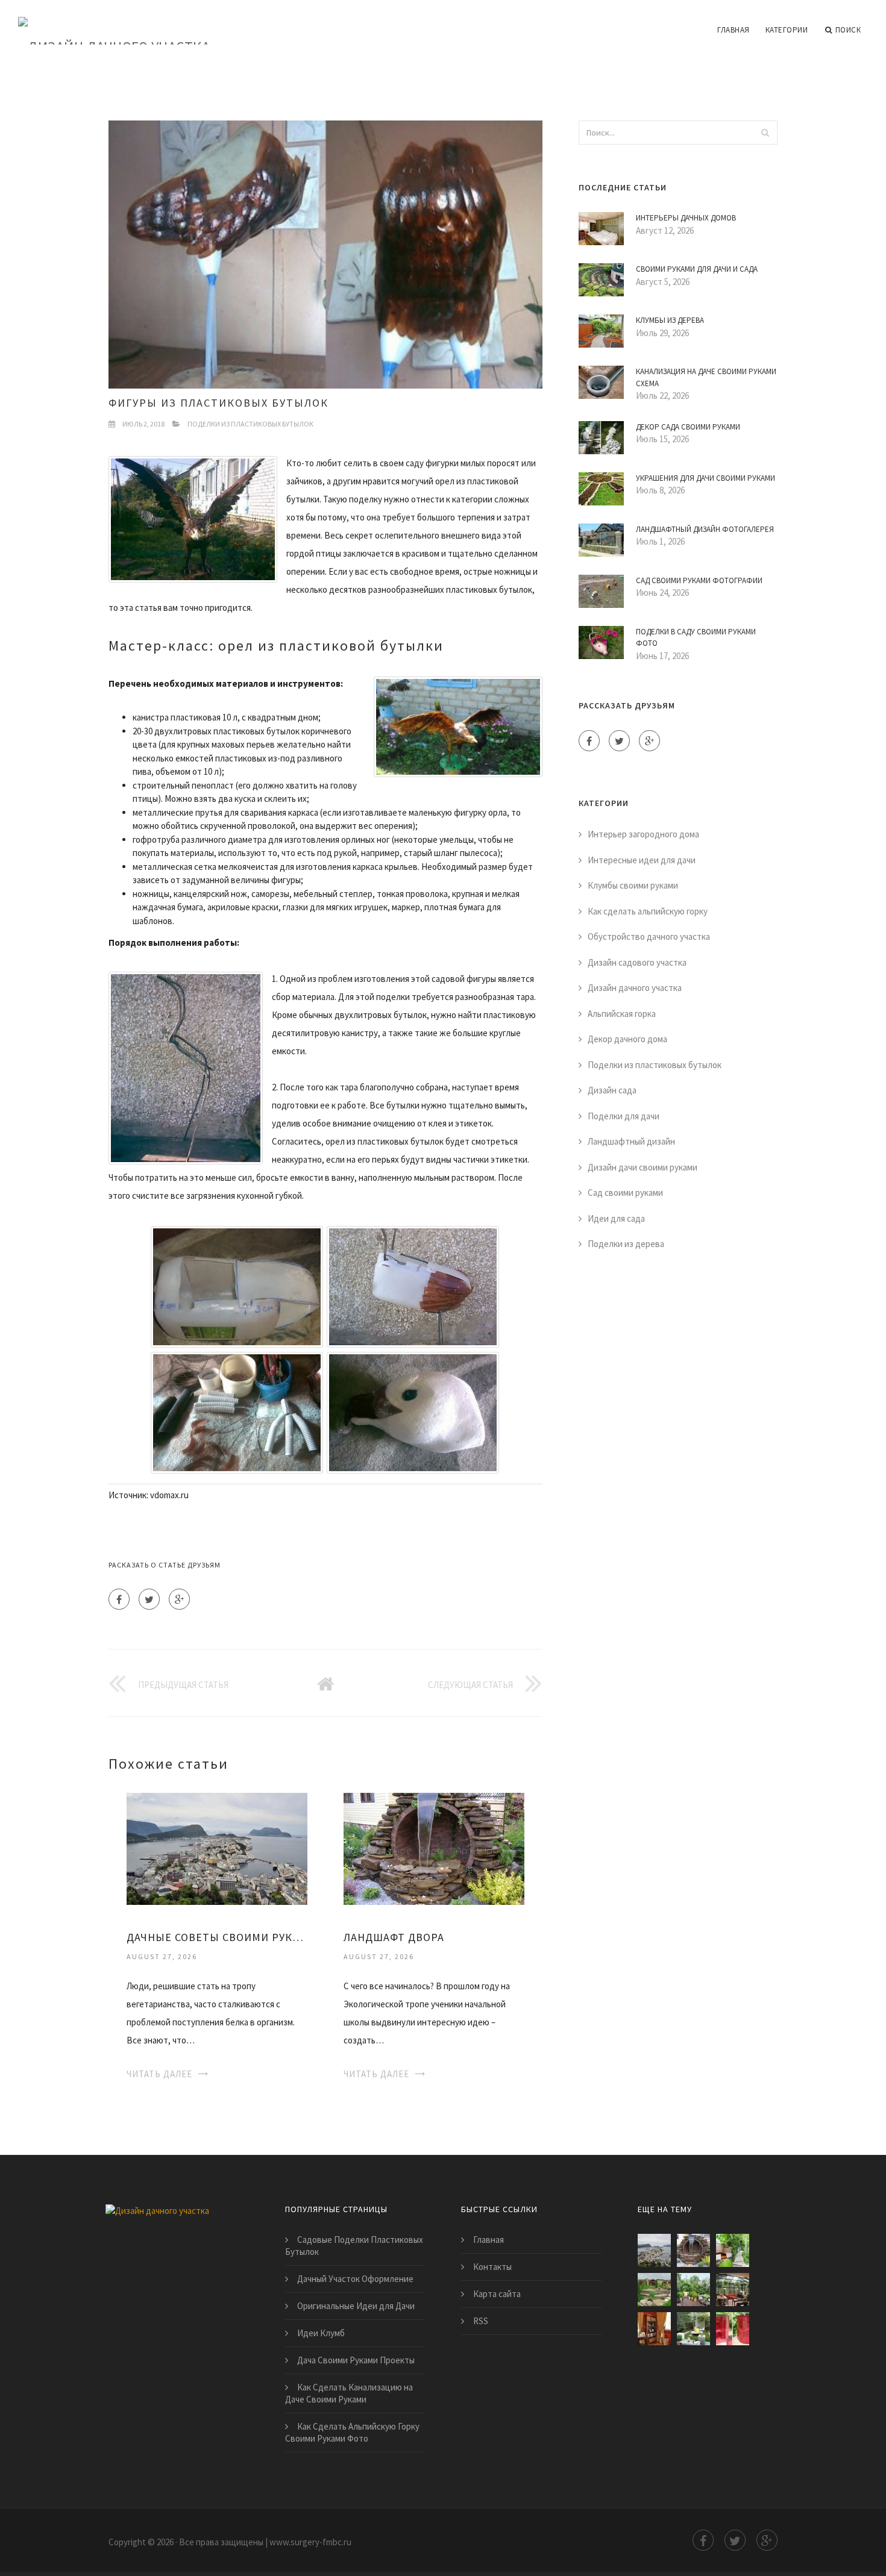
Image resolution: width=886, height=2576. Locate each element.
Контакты (492, 2267)
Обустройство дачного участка (649, 936)
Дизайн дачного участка (635, 988)
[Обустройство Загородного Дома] (733, 2290)
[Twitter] (149, 1599)
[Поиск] (765, 133)
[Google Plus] (179, 1599)
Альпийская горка (622, 1014)
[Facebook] (119, 1599)
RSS (481, 2321)
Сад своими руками (625, 1193)
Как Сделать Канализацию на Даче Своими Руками (349, 2393)
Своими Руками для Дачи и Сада (697, 269)
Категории (787, 30)
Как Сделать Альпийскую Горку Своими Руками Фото (352, 2432)
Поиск (848, 30)
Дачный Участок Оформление (355, 2279)
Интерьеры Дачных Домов (686, 218)
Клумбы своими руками (633, 885)
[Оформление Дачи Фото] (654, 2290)
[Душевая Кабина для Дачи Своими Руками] (733, 2329)
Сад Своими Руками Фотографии (699, 580)
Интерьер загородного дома (643, 834)
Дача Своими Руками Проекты (356, 2360)
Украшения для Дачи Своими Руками (705, 478)
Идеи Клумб (321, 2333)
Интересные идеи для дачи (642, 860)
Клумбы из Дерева (670, 320)
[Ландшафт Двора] (434, 1848)
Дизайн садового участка (637, 962)
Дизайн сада (612, 1090)
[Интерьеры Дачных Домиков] (654, 2329)
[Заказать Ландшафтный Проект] (693, 2290)
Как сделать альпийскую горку (648, 911)
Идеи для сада (616, 1218)
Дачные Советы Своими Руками (217, 1937)
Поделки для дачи (624, 1116)
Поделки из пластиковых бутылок (250, 424)
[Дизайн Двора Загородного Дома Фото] (733, 2250)
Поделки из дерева (626, 1244)
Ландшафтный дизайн (631, 1141)
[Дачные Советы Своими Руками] (217, 1848)
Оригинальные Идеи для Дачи (356, 2306)
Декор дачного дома (627, 1039)
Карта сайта (497, 2294)
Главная (734, 30)
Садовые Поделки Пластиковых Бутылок (354, 2246)
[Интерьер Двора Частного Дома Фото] (693, 2329)
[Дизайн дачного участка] (114, 22)
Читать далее (159, 2074)
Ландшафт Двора (394, 1937)
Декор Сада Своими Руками (688, 427)
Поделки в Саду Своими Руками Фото (696, 638)
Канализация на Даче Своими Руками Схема (706, 377)
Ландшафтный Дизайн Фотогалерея (705, 529)
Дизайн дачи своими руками (643, 1167)
